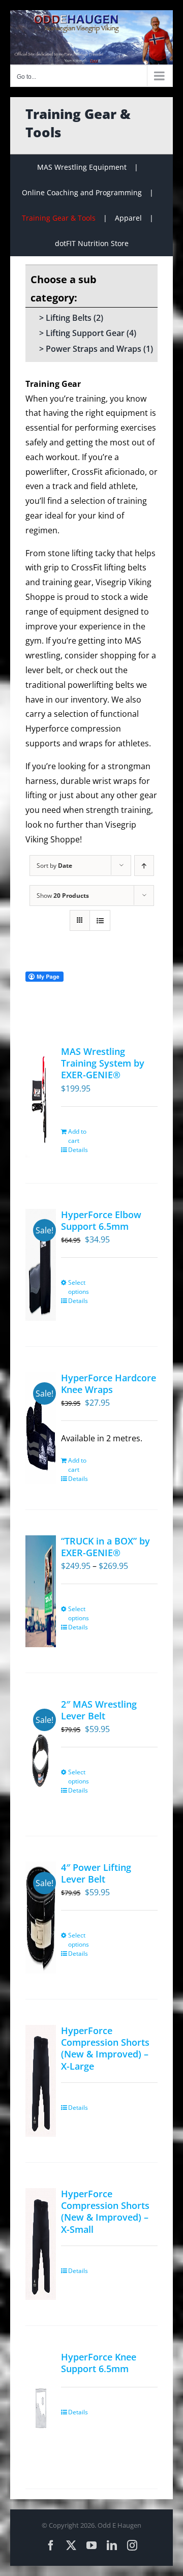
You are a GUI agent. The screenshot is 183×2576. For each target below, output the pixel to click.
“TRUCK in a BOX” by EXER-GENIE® (105, 1547)
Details (78, 1150)
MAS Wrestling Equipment (82, 167)
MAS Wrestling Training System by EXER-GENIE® (103, 1063)
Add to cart (77, 1136)
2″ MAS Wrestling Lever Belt (99, 1710)
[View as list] (100, 920)
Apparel (128, 218)
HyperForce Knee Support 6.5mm (99, 2363)
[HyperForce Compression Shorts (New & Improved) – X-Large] (41, 2081)
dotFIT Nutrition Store (92, 243)
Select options (79, 1287)
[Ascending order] (144, 866)
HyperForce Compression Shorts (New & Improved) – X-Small (105, 2211)
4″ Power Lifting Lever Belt (96, 1873)
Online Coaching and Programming (82, 192)
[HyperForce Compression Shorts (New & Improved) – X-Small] (41, 2244)
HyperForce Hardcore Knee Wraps (109, 1384)
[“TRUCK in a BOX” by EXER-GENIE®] (41, 1591)
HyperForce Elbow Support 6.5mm (101, 1220)
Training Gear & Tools (59, 218)
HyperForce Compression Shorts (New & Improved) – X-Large (105, 2048)
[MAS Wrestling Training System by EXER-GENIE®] (41, 1102)
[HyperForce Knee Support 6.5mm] (41, 2407)
